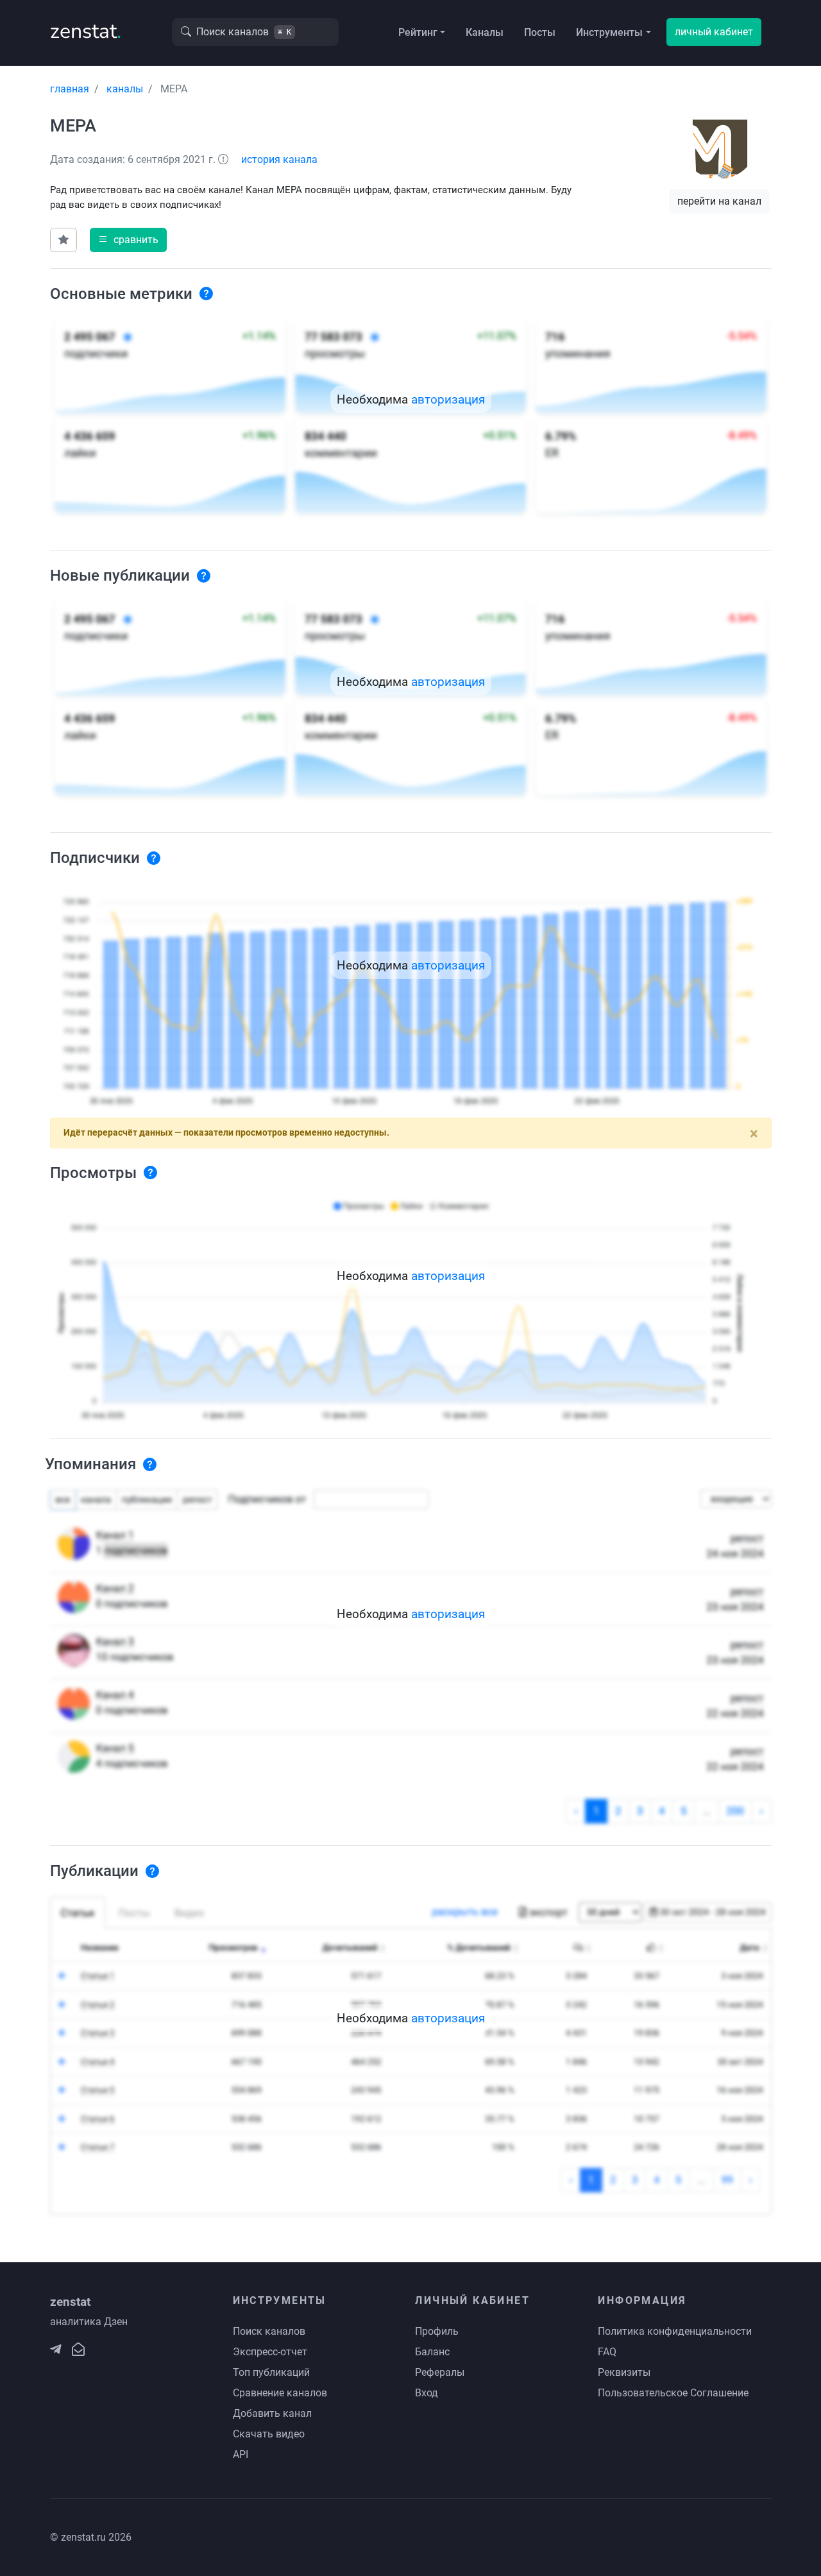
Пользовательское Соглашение (673, 2393)
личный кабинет (714, 32)
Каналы (485, 32)
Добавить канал (272, 2413)
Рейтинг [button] (418, 32)
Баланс (432, 2352)
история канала (279, 159)
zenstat (86, 31)
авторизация (448, 399)
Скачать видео (269, 2434)
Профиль (437, 2331)
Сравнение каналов (280, 2393)
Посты (540, 32)
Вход (427, 2393)
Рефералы (440, 2372)
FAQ (607, 2352)
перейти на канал (719, 201)
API (241, 2454)
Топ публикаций (271, 2372)
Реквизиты (624, 2372)
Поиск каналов (269, 2331)
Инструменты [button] (609, 32)
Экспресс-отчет (270, 2352)
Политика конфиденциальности (675, 2331)
